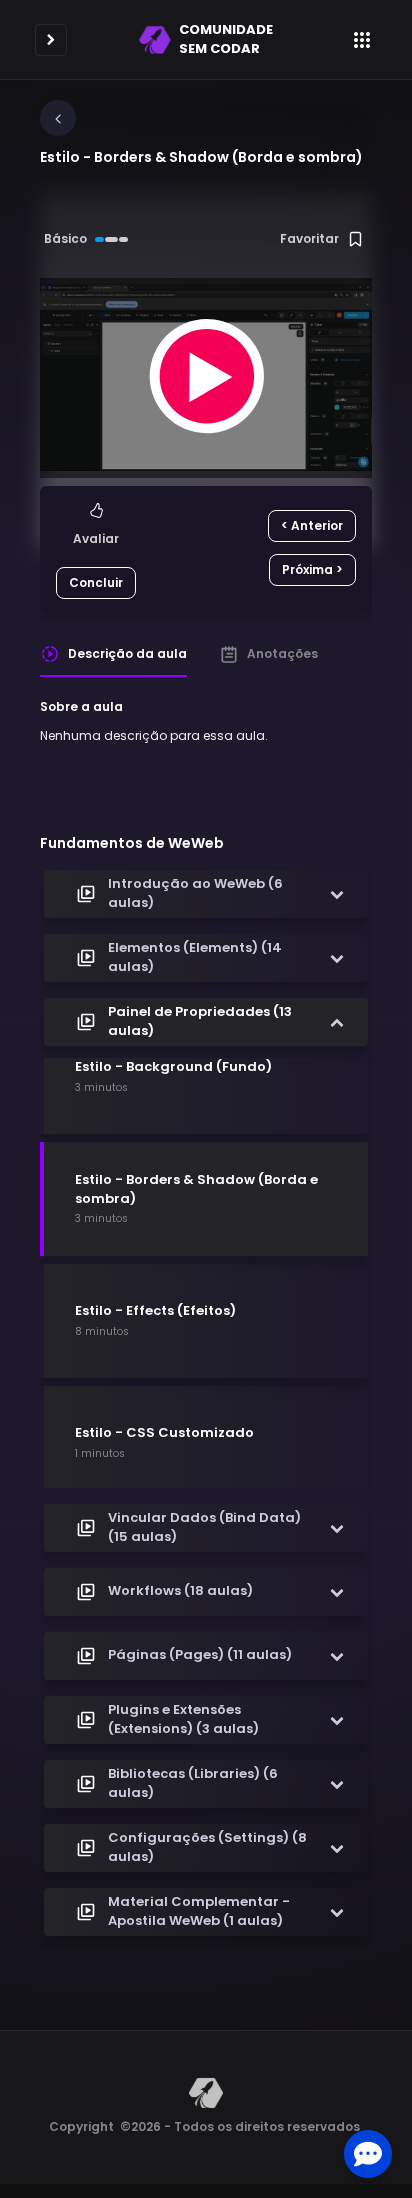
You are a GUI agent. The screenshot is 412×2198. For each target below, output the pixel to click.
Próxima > (312, 569)
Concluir (96, 582)
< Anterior (312, 525)
